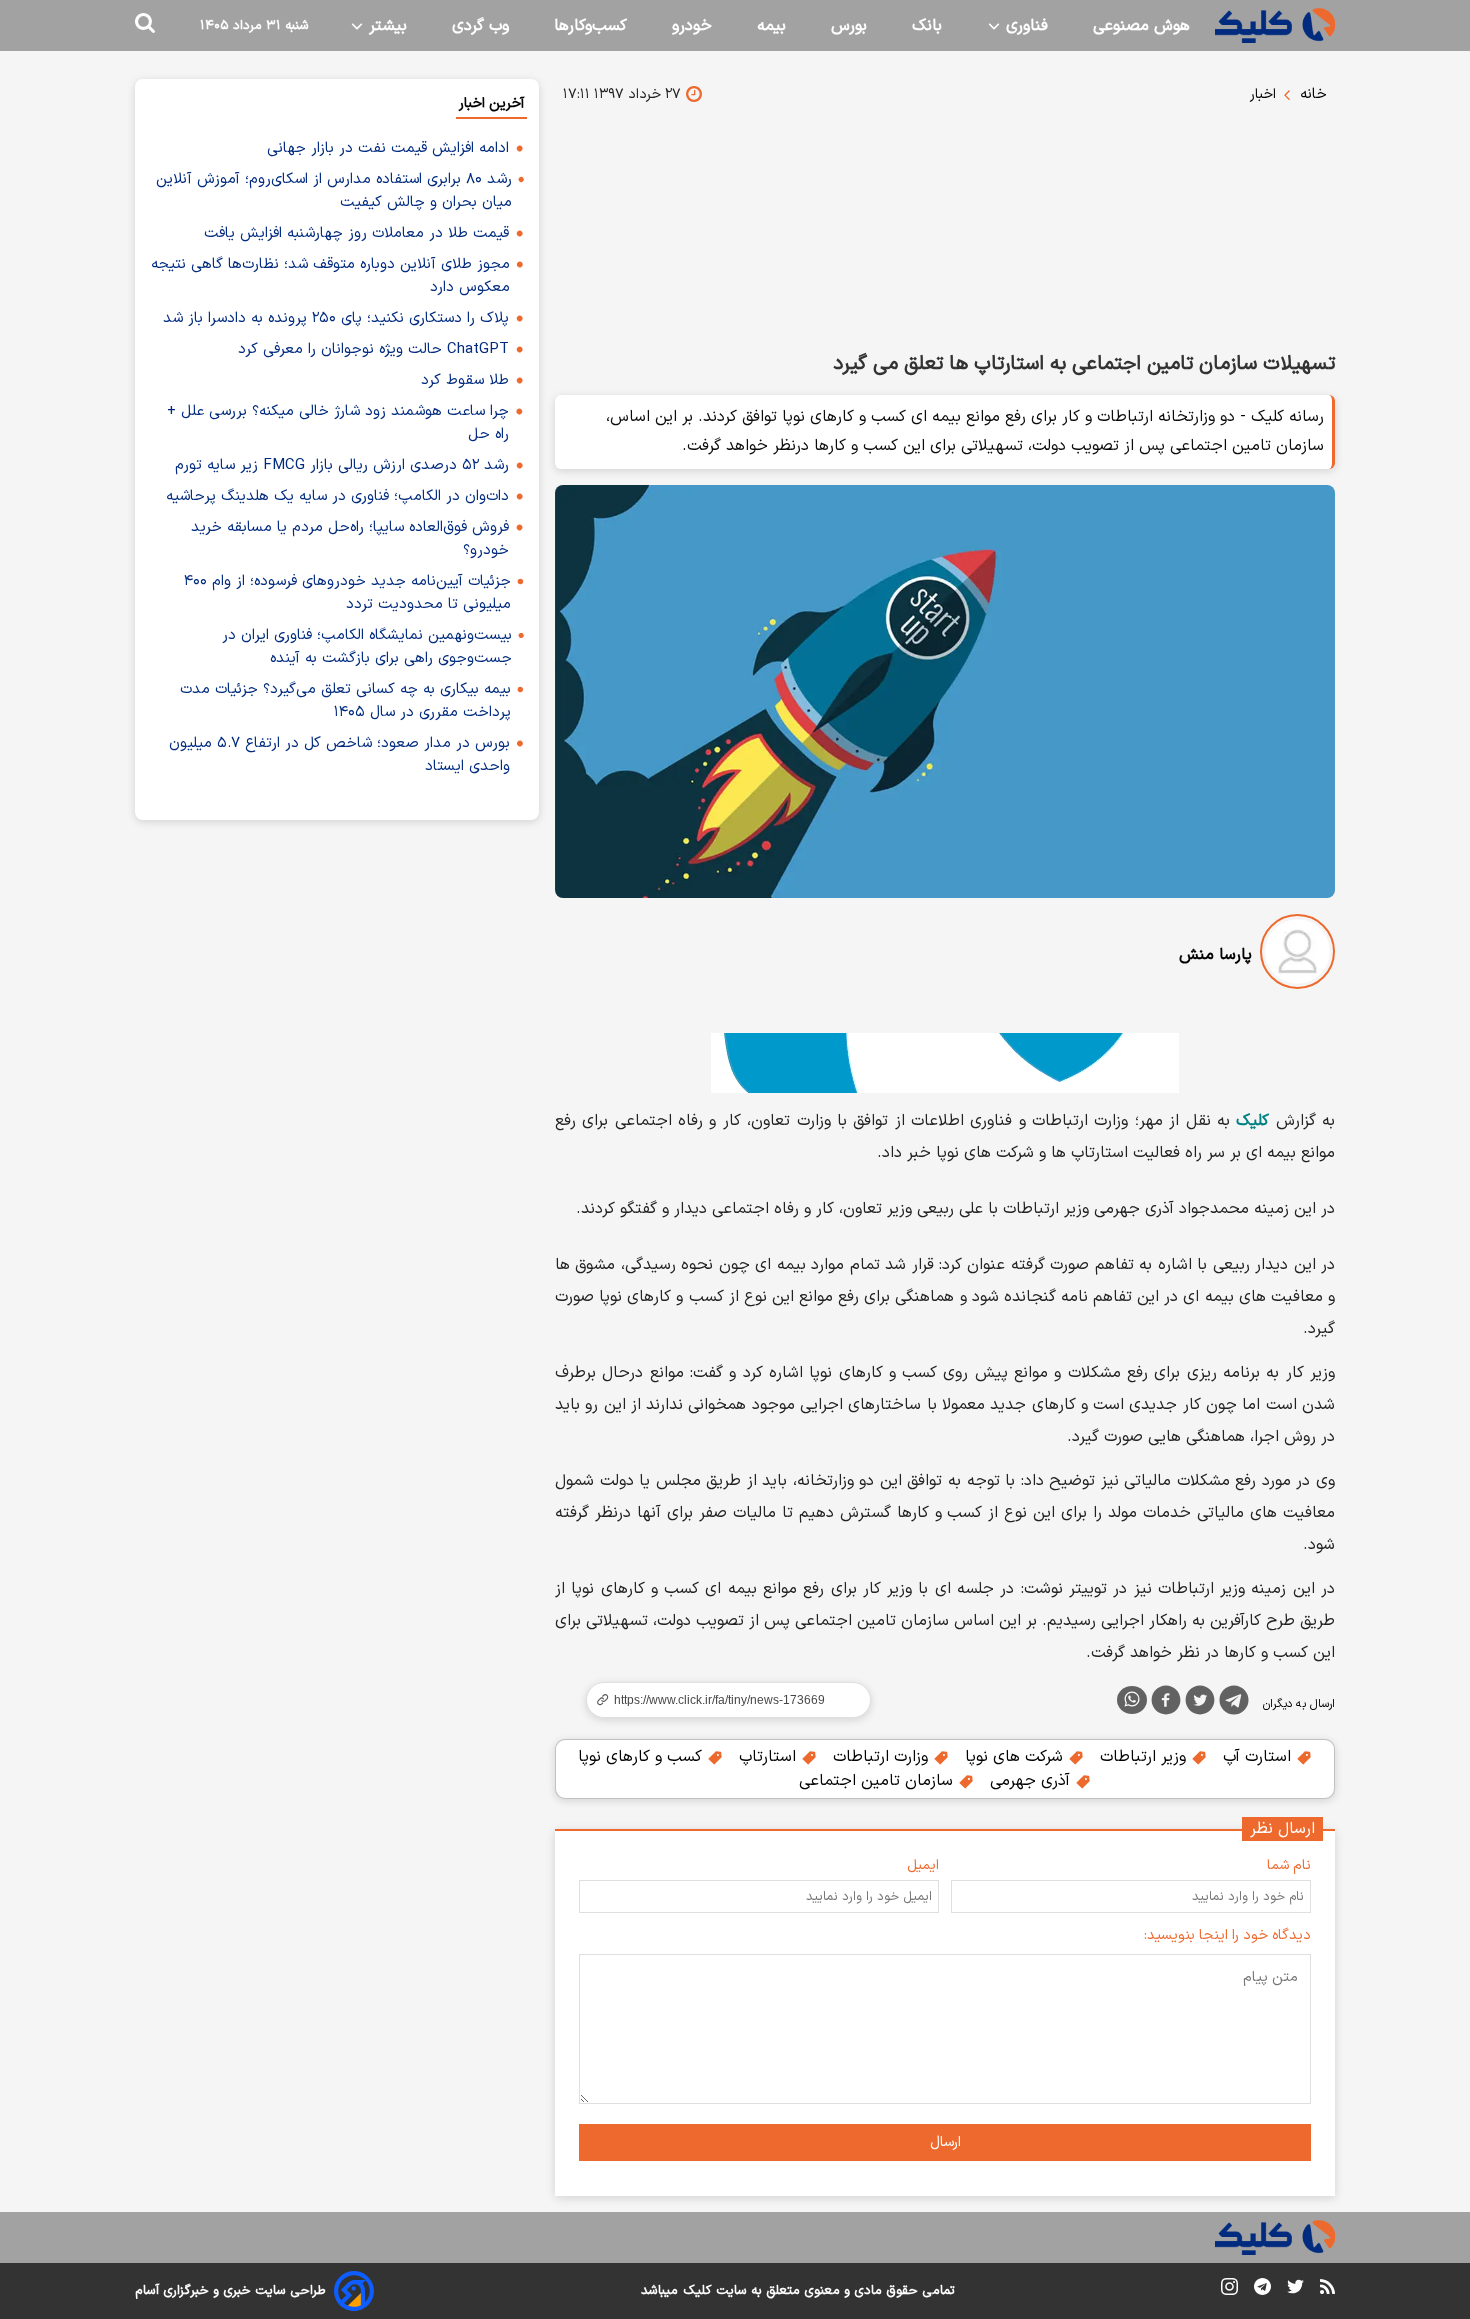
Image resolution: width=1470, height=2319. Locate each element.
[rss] (1327, 2290)
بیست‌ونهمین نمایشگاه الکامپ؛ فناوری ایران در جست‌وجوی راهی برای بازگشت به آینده (367, 647)
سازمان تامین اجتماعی (878, 1781)
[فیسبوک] (1166, 1704)
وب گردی (480, 26)
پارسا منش (1215, 955)
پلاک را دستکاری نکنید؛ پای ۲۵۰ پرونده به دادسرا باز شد (336, 318)
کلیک (697, 2291)
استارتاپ (770, 1757)
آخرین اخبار (491, 103)
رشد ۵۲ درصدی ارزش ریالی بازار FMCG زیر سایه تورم (342, 465)
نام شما (1289, 1865)
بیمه (771, 26)
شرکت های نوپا (1016, 1757)
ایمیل (923, 1865)
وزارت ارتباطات (883, 1757)
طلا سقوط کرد (465, 380)
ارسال (945, 2142)
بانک (927, 26)
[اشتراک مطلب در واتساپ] (1132, 1700)
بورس (849, 26)
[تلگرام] (1234, 1704)
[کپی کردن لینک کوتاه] (720, 1700)
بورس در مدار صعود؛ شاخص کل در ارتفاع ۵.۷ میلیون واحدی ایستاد (339, 755)
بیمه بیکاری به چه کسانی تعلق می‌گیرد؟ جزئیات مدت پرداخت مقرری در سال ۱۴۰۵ (345, 701)
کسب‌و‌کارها (590, 26)
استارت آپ (1259, 1757)
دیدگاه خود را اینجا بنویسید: (1227, 1935)
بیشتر (385, 26)
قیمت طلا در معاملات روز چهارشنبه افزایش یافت (356, 233)
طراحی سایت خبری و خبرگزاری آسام (230, 2291)
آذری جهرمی (1032, 1781)
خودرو (692, 26)
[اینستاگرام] (1229, 2290)
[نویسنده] (1297, 955)
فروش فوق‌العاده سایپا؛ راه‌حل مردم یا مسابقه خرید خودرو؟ (350, 539)
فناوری (1024, 26)
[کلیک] (1275, 25)
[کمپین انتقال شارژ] (945, 1063)
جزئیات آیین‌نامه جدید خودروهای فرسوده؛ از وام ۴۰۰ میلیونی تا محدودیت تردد (347, 593)
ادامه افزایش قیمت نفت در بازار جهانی (388, 148)
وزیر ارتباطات (1145, 1757)
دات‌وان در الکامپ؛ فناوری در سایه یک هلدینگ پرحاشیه (337, 496)
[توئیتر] (1200, 1704)
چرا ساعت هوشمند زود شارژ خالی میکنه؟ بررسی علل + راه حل (338, 423)
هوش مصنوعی (1141, 26)
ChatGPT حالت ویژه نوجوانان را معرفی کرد (373, 349)
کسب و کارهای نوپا (642, 1757)
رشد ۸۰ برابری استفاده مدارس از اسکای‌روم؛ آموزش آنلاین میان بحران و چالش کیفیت (334, 191)
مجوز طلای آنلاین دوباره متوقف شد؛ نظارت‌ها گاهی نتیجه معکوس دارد (330, 276)
